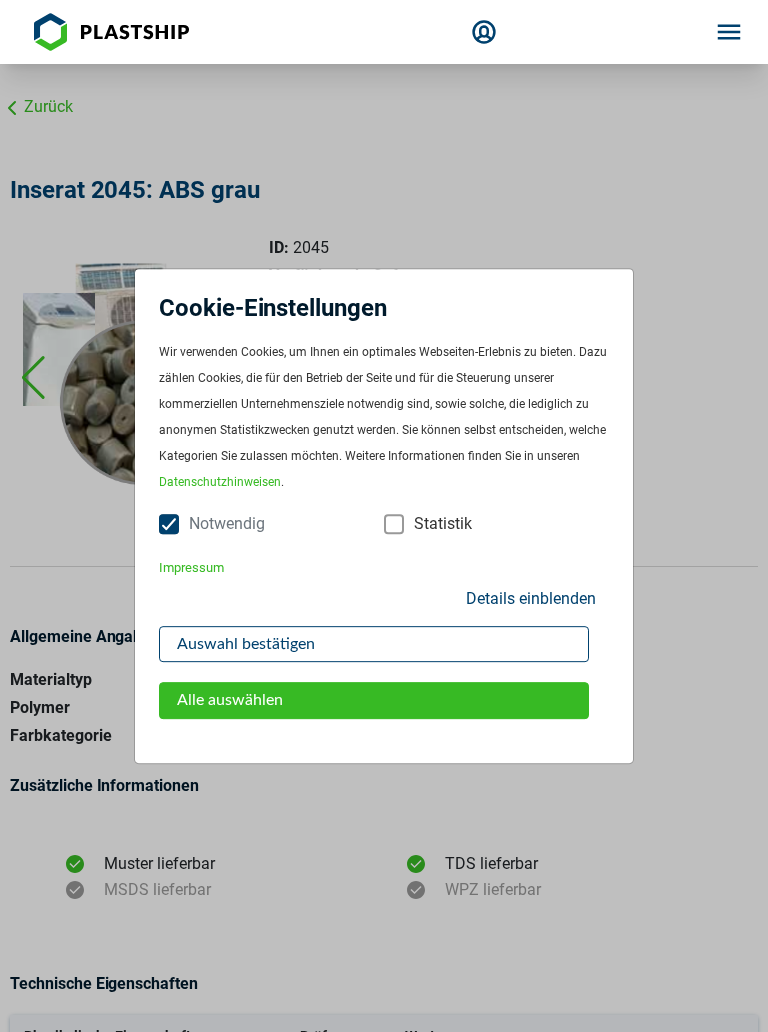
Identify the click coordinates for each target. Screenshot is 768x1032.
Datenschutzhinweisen (220, 483)
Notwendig (227, 524)
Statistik (443, 524)
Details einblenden (531, 598)
